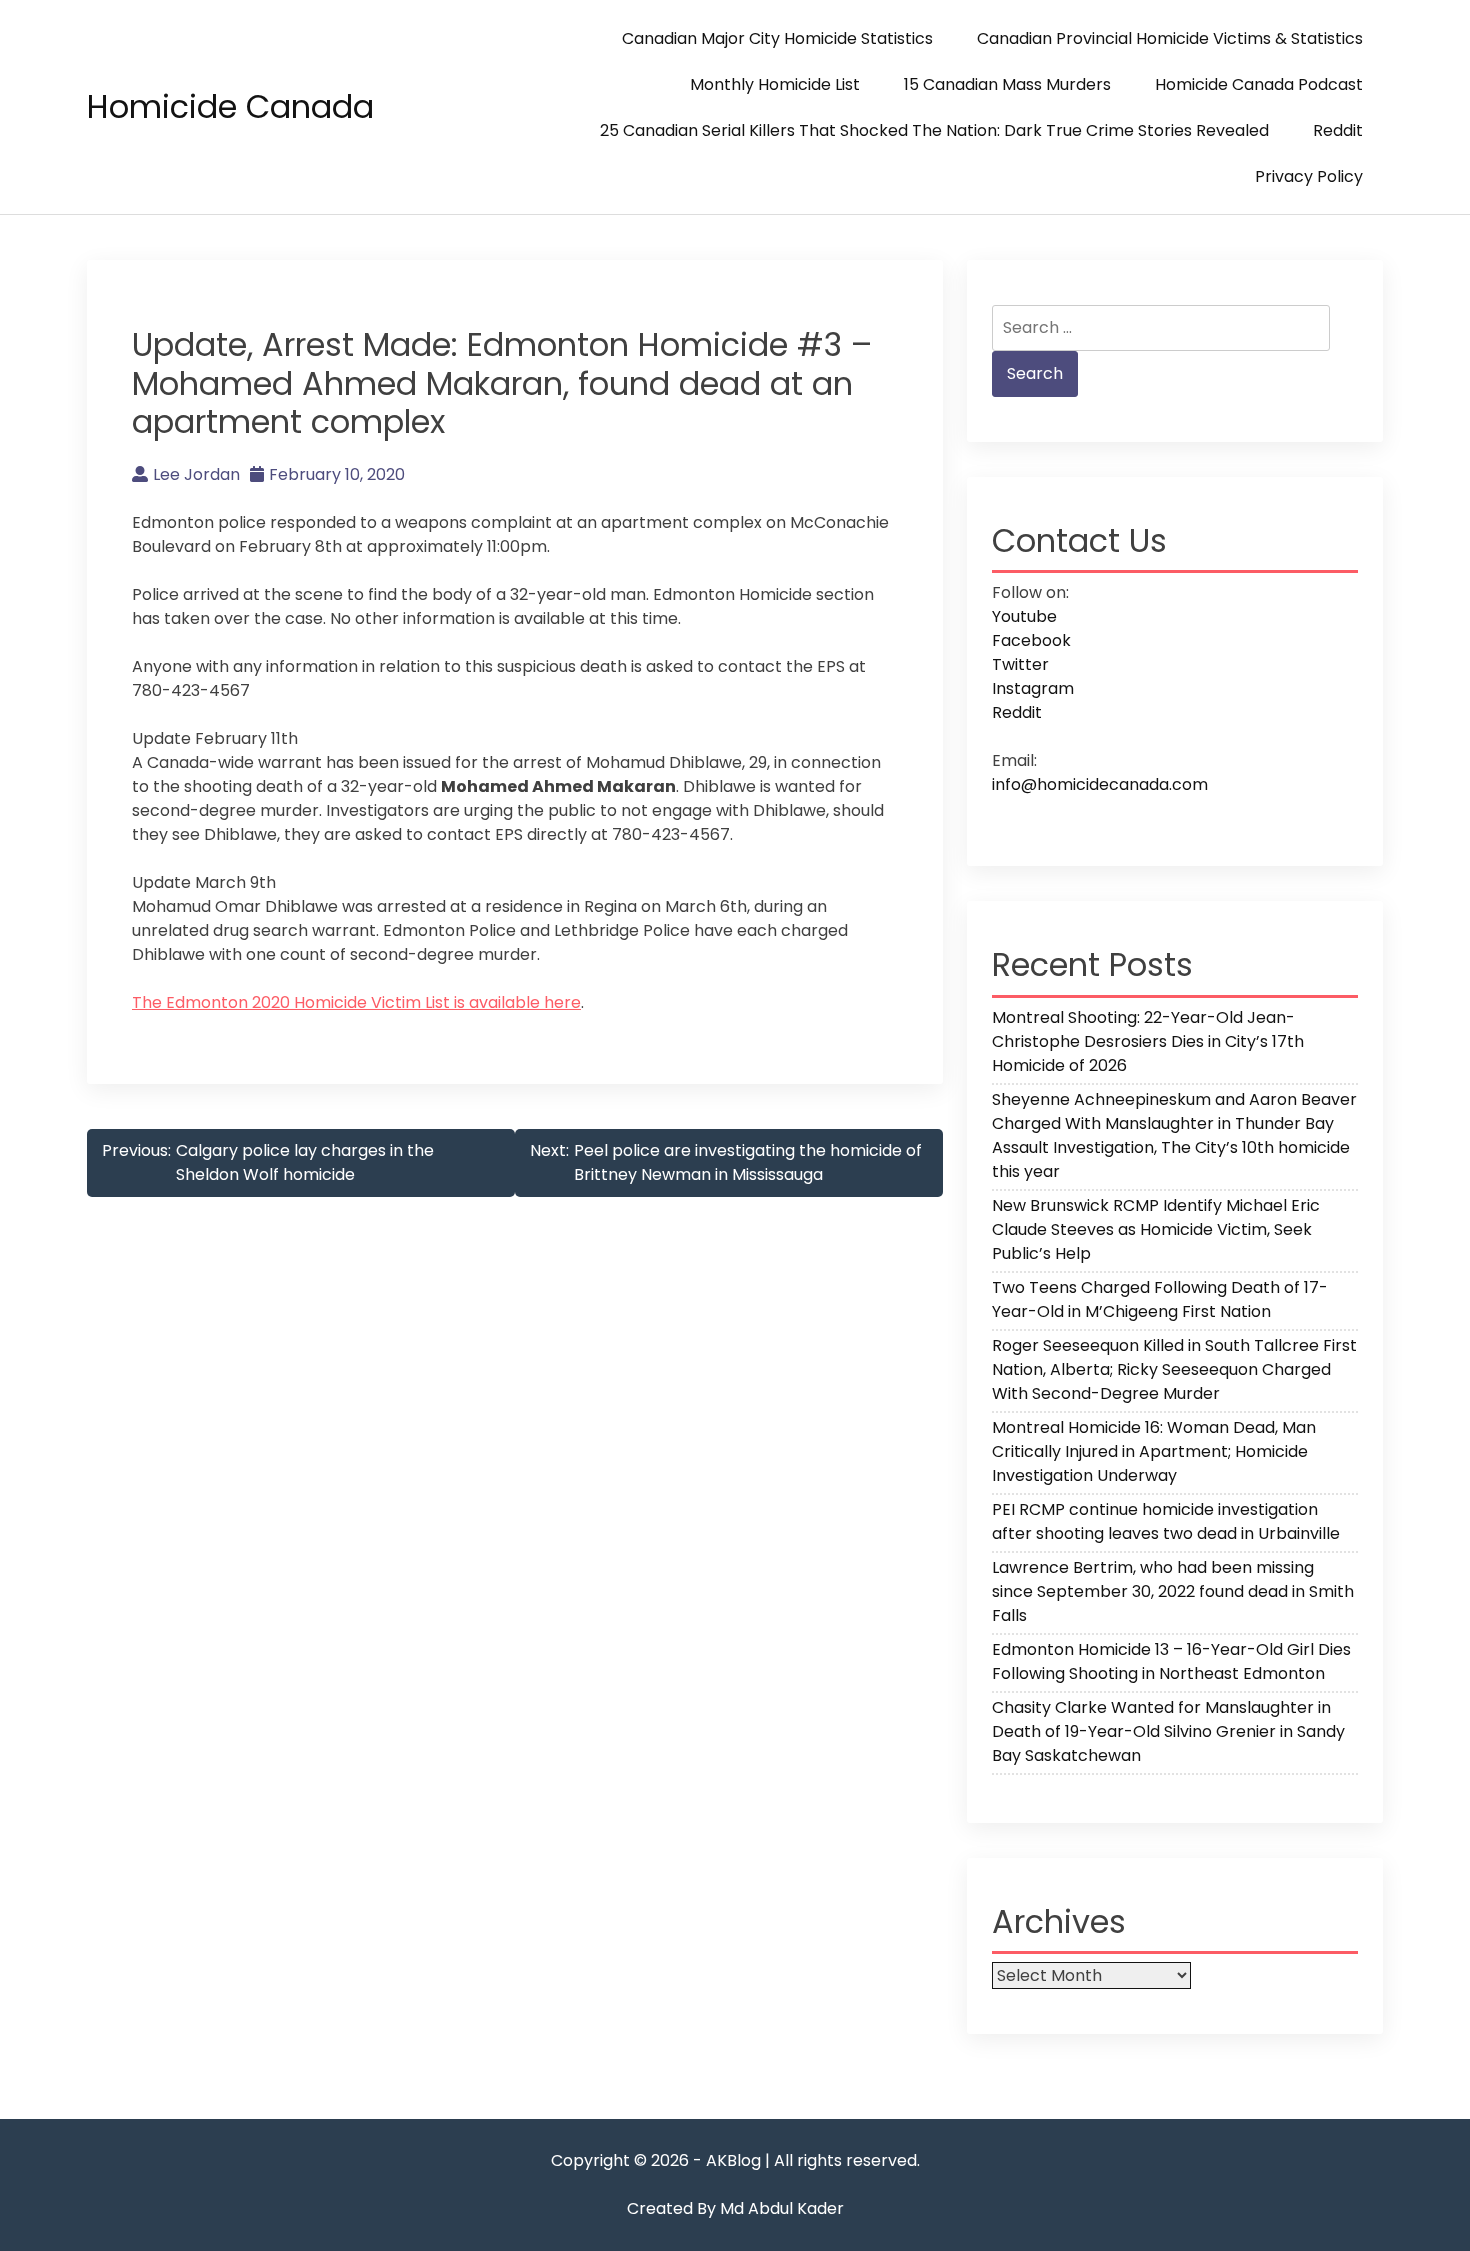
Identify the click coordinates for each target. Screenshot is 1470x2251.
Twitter (1020, 664)
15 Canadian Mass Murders (1007, 84)
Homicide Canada (230, 106)
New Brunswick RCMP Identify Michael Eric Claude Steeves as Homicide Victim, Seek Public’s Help (1156, 1229)
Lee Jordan (196, 474)
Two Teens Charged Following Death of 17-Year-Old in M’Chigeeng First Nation (1160, 1299)
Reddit (1338, 130)
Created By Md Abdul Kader (735, 2208)
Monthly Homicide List (775, 84)
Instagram (1033, 688)
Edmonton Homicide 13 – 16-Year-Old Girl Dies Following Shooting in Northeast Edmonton (1171, 1661)
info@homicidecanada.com (1100, 784)
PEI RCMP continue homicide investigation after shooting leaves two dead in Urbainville (1166, 1521)
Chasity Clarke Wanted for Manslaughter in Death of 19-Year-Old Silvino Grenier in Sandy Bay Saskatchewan (1168, 1731)
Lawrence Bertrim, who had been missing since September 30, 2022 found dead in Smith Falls (1173, 1591)
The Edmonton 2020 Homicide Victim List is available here (356, 1002)
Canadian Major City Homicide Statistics (777, 38)
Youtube (1024, 616)
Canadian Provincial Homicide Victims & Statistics (1170, 38)
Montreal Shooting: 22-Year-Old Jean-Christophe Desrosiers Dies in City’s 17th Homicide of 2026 (1148, 1041)
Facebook (1031, 640)
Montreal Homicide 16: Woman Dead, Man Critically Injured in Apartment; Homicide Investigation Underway (1154, 1451)
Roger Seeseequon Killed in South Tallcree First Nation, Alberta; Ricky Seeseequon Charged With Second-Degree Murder (1174, 1369)
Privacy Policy (1309, 176)
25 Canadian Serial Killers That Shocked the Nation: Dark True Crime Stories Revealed (934, 130)
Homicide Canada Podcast (1259, 84)
